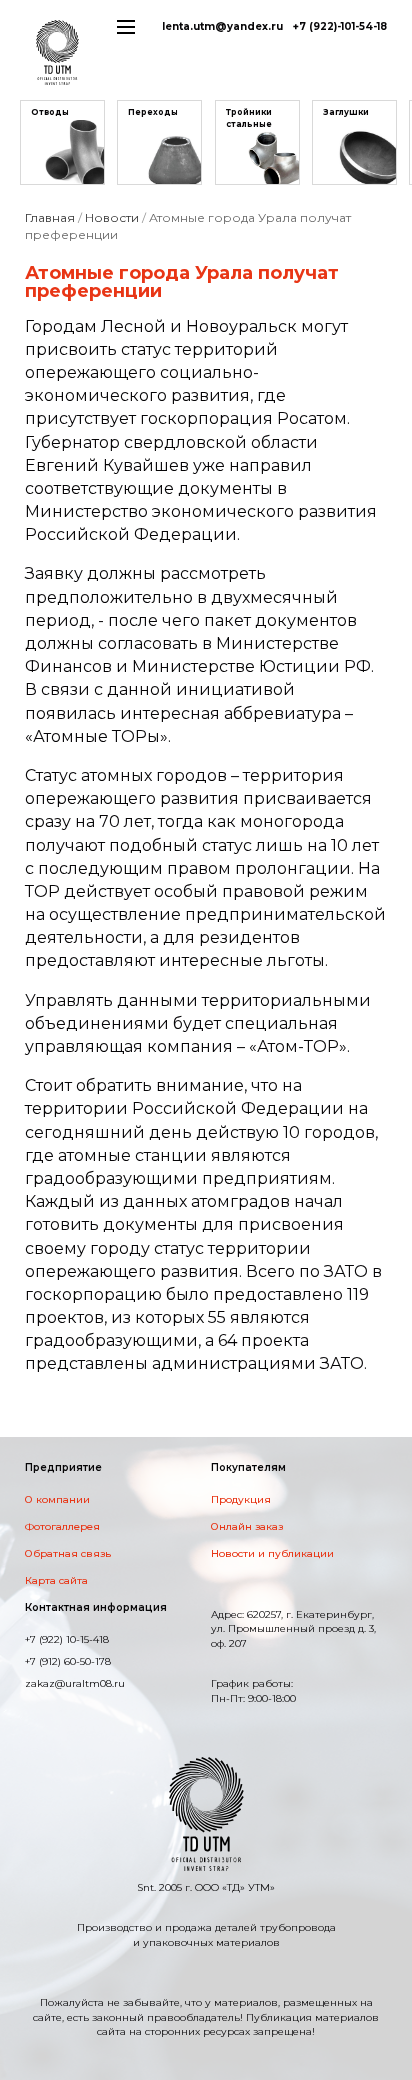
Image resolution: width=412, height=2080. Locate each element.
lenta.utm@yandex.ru (222, 26)
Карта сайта (56, 1580)
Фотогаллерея (62, 1526)
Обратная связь (68, 1553)
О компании (57, 1499)
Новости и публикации (272, 1553)
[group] (62, 142)
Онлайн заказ (247, 1526)
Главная (50, 217)
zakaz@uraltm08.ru (75, 1684)
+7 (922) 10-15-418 (67, 1640)
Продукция (241, 1499)
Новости (112, 217)
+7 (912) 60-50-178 (68, 1662)
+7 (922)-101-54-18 (340, 26)
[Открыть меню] (126, 23)
